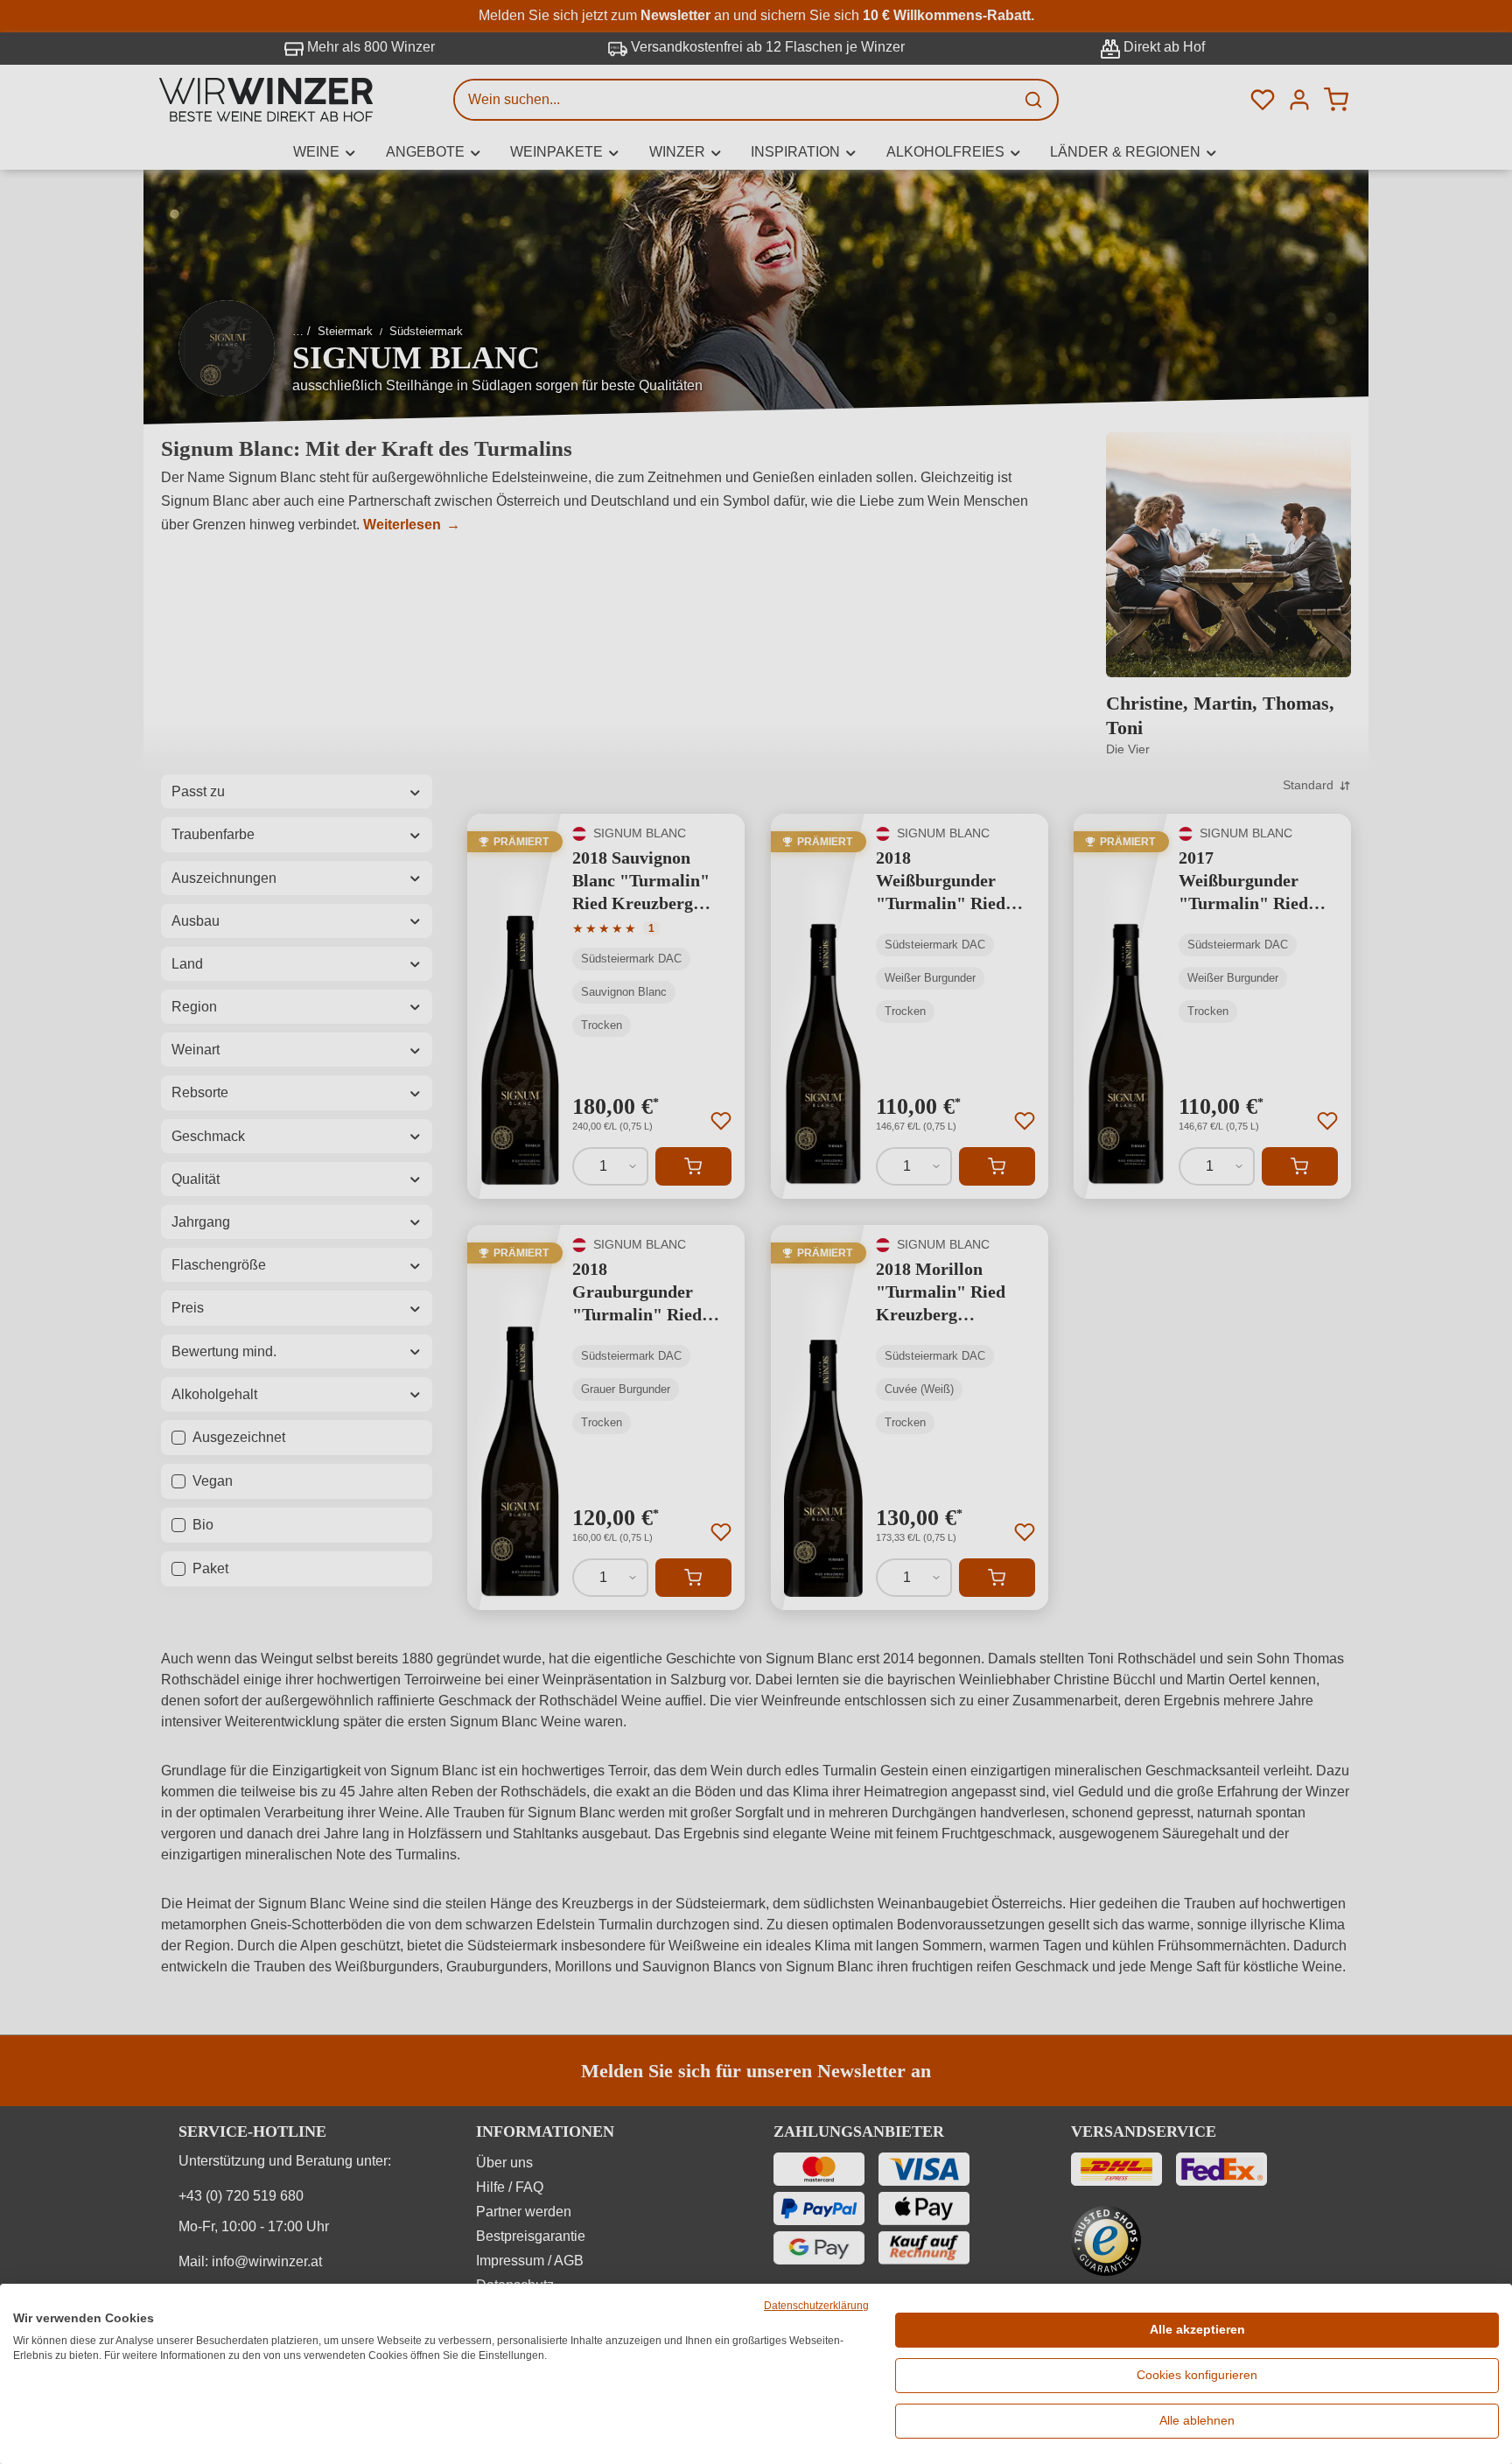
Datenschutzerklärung (816, 2306)
